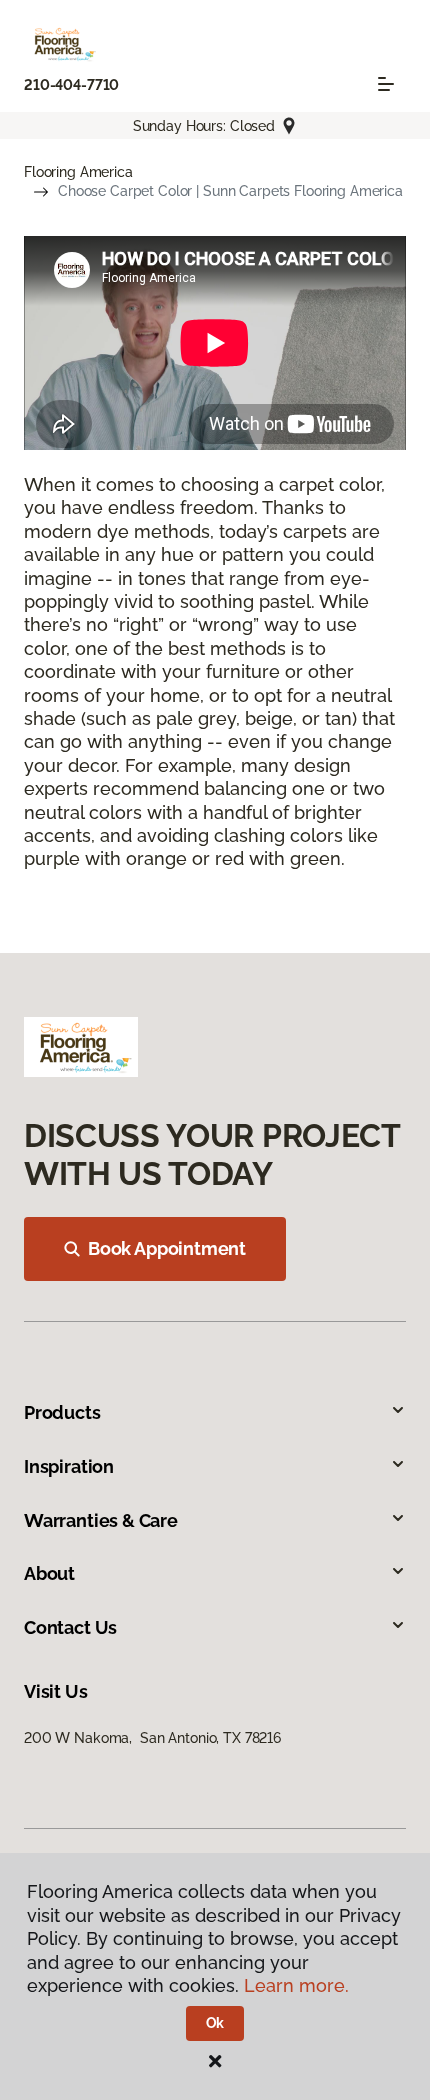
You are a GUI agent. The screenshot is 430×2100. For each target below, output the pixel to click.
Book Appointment (167, 1248)
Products (62, 1412)
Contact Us (70, 1627)
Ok (215, 2023)
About (49, 1573)
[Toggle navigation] (386, 84)
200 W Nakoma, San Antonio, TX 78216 (152, 1738)
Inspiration (69, 1466)
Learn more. (296, 1985)
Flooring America (78, 172)
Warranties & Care (101, 1520)
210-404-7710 (71, 85)
